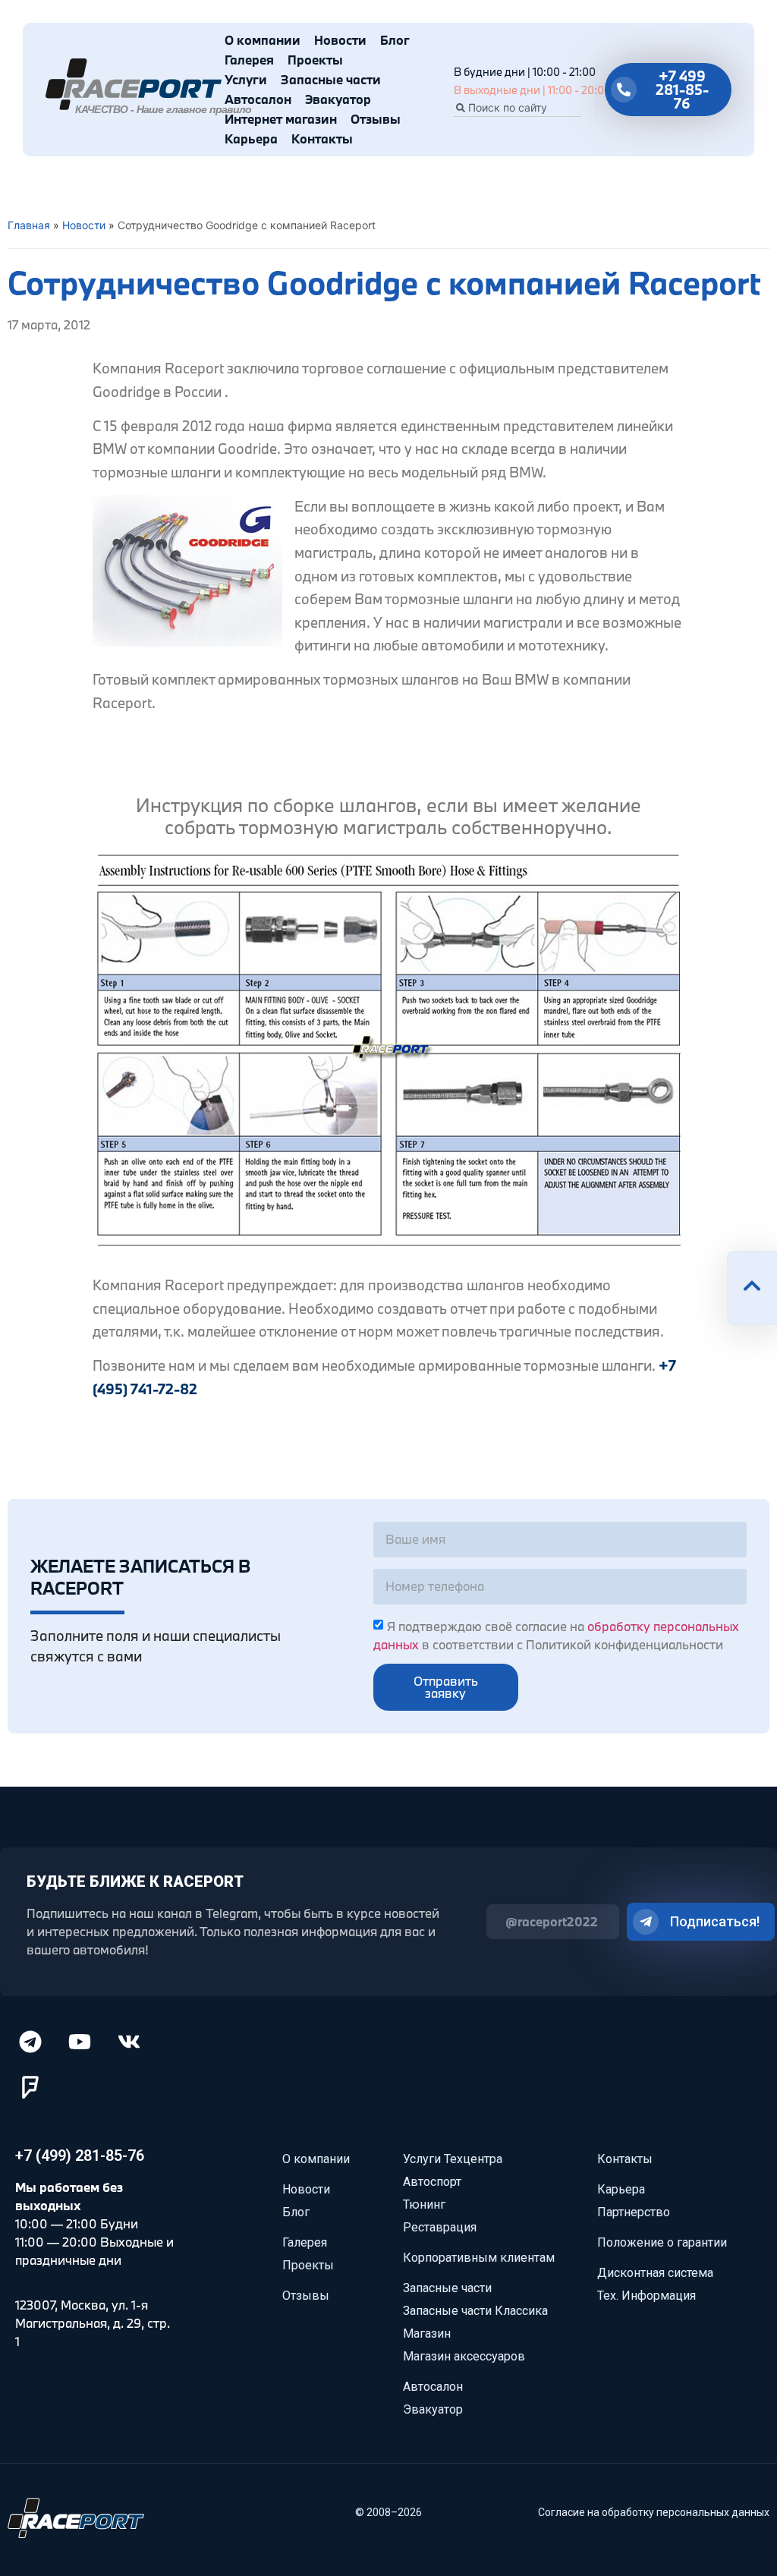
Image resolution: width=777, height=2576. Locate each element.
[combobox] (517, 108)
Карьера (251, 139)
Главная (29, 225)
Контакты (322, 139)
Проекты (315, 60)
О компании (263, 40)
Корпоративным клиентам (479, 2258)
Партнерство (634, 2212)
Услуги (246, 79)
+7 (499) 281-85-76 (80, 2156)
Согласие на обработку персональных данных (654, 2512)
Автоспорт (432, 2182)
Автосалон (258, 99)
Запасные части (331, 79)
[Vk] (129, 2042)
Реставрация (440, 2227)
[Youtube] (80, 2042)
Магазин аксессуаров (464, 2356)
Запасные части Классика (475, 2311)
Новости (340, 40)
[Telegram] (30, 2042)
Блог (395, 40)
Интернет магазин (281, 119)
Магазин (427, 2334)
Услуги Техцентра (453, 2159)
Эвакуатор (338, 99)
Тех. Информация (646, 2296)
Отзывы (376, 119)
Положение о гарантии (662, 2242)
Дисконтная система (655, 2273)
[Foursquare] (30, 2087)
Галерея (249, 60)
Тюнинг (424, 2204)
